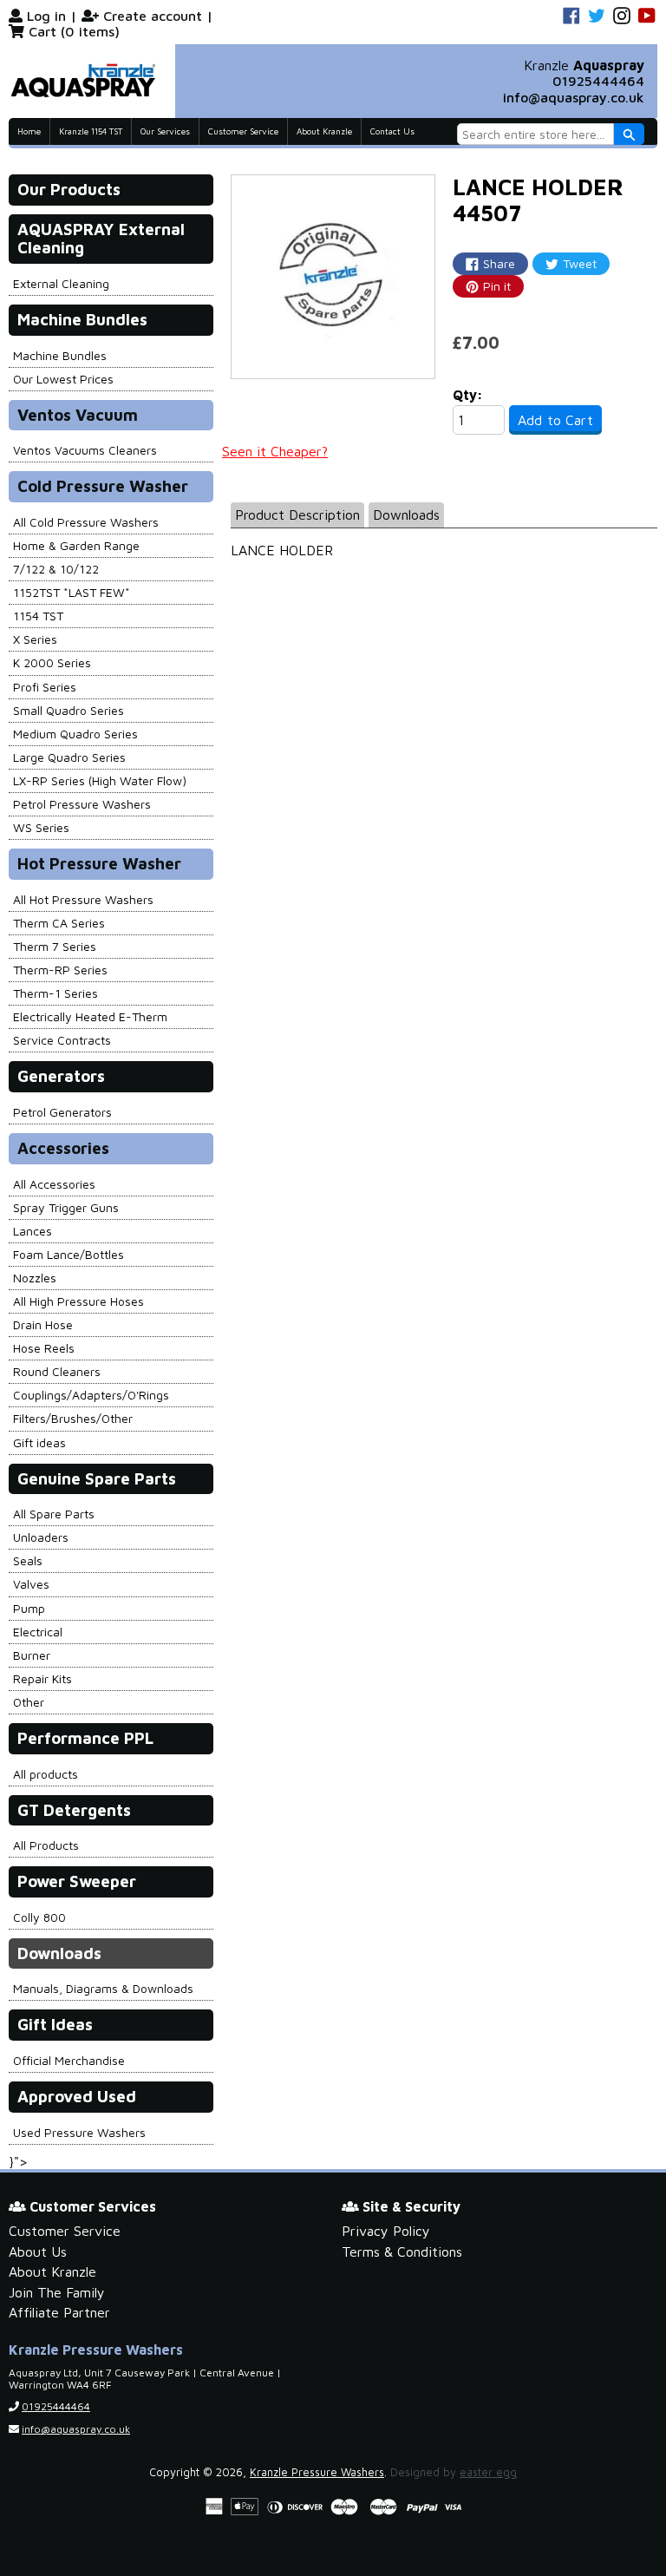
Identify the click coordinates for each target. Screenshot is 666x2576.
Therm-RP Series (60, 970)
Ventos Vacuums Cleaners (85, 450)
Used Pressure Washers (79, 2132)
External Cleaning (61, 283)
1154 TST (38, 616)
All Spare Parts (54, 1514)
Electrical (38, 1632)
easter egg (488, 2472)
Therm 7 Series (55, 946)
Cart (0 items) (74, 31)
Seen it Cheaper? (275, 451)
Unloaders (41, 1537)
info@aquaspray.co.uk (574, 97)
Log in (46, 16)
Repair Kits (42, 1678)
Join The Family (57, 2292)
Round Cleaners (57, 1371)
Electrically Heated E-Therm (90, 1016)
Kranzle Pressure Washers (317, 2472)
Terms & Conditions (402, 2252)
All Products (46, 1845)
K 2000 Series (52, 662)
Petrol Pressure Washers (82, 804)
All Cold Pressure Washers (86, 522)
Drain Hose (43, 1324)
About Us (38, 2252)
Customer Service (243, 131)
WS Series (41, 827)
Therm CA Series (59, 923)
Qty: (468, 395)
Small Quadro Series (69, 710)
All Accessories (54, 1184)
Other (29, 1702)
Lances (33, 1231)
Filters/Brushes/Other (73, 1418)
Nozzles (35, 1278)
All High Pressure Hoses (78, 1301)
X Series (35, 639)
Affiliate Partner (59, 2312)
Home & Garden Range (76, 545)
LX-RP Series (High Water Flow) (100, 780)
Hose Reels (44, 1348)
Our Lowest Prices (63, 379)
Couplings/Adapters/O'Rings (91, 1395)
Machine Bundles (60, 355)
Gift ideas (39, 1442)
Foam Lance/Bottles (69, 1254)
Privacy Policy (386, 2231)
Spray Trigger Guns (66, 1207)
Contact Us (392, 131)
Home (29, 131)
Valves (31, 1584)
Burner (32, 1655)
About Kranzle (324, 131)
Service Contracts (62, 1040)
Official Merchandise (69, 2060)
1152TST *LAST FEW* (72, 592)
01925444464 (598, 81)
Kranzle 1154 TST (91, 131)
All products (46, 1774)
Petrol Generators (62, 1112)
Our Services (165, 131)
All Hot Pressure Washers (83, 899)
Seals (28, 1560)
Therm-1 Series (55, 993)
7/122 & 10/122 (56, 569)
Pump (29, 1608)
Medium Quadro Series (75, 734)
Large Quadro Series (69, 757)
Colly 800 (39, 1917)
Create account (153, 16)
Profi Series (45, 687)
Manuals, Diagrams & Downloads (103, 1988)
